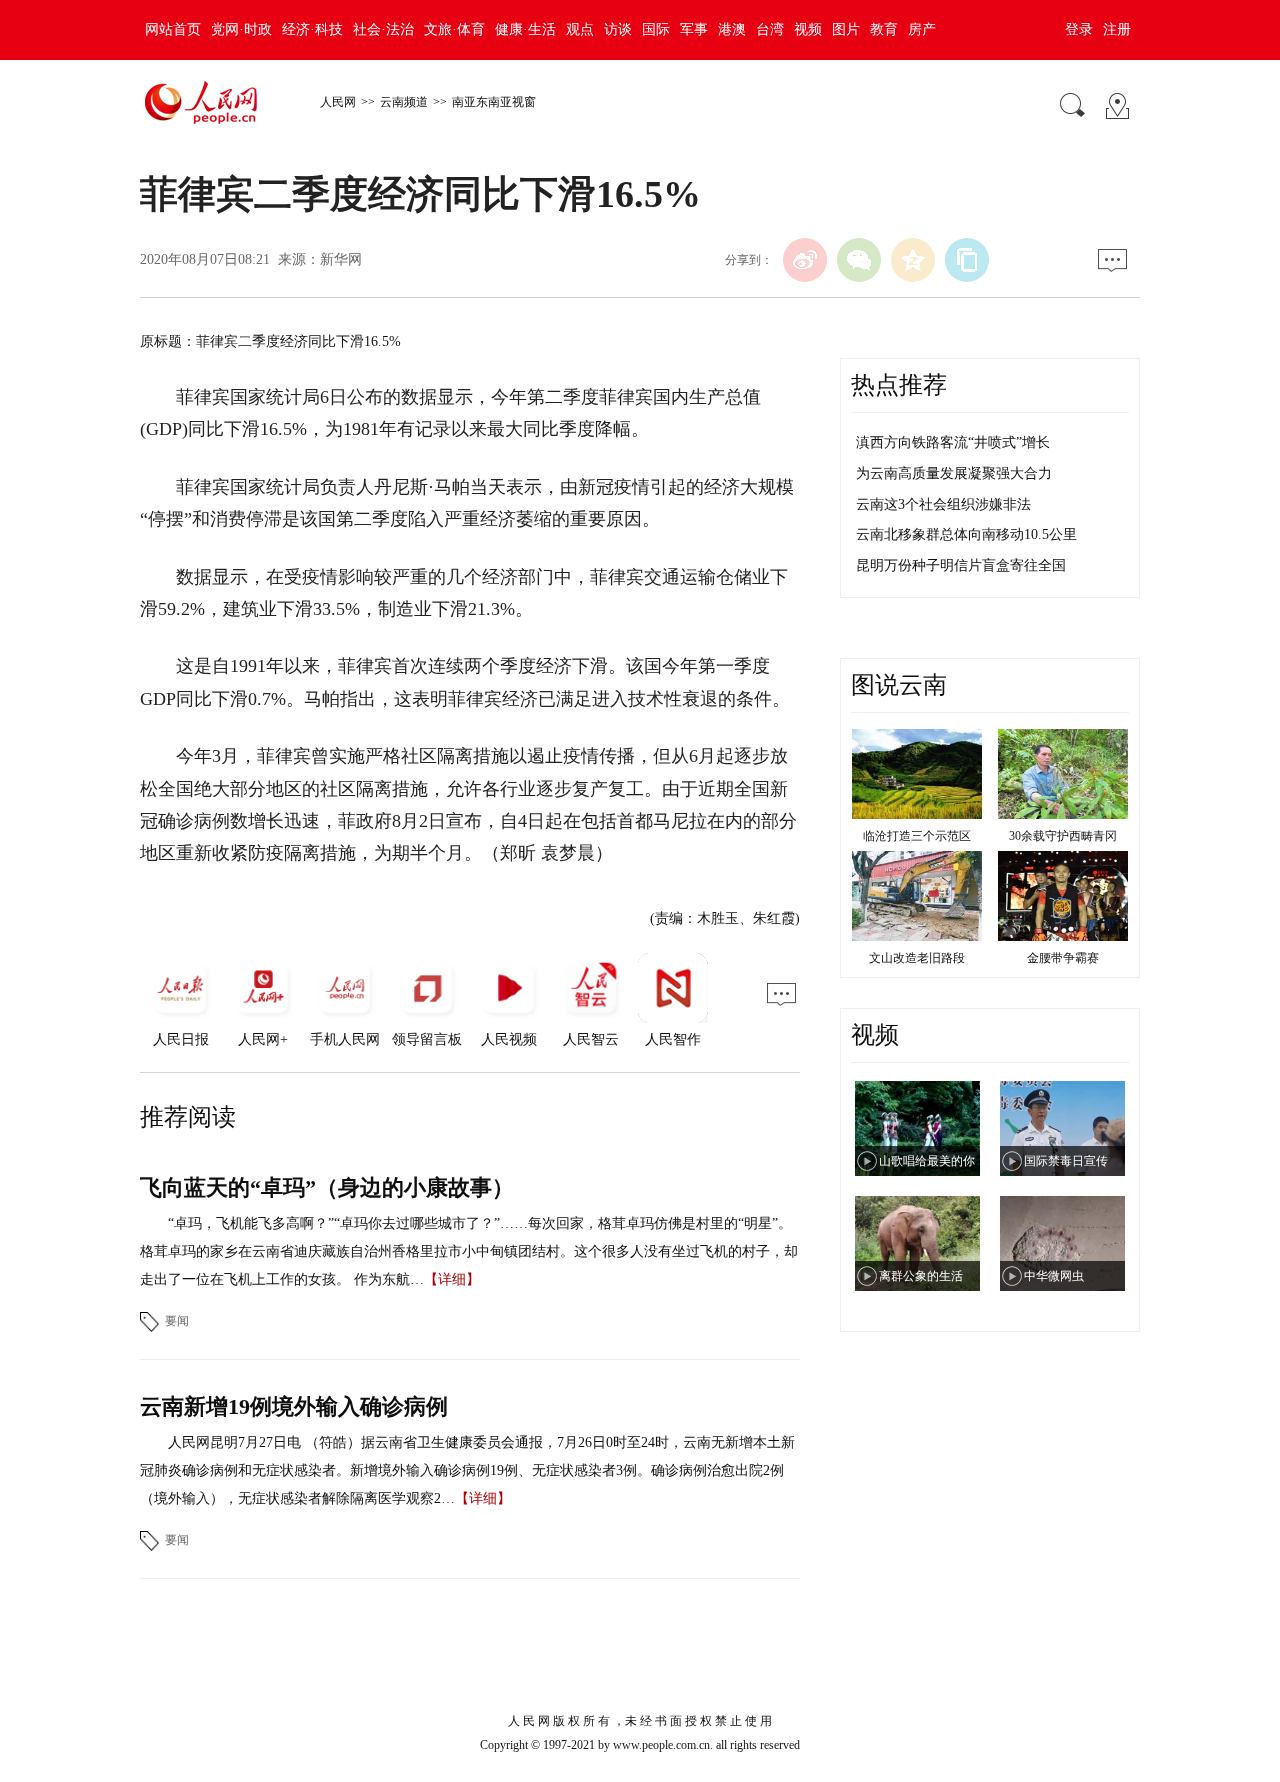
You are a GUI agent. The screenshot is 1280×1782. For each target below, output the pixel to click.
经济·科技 (312, 29)
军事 (694, 29)
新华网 (341, 259)
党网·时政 (241, 29)
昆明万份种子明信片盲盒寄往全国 (961, 565)
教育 (884, 29)
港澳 (732, 29)
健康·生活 (525, 29)
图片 (846, 29)
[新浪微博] (805, 260)
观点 (580, 29)
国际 (656, 29)
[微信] (859, 260)
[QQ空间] (913, 260)
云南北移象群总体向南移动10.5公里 (966, 534)
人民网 (338, 102)
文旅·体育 (454, 29)
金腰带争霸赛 (1063, 958)
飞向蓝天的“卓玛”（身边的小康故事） (327, 1187)
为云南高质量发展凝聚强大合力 (954, 473)
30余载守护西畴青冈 (1063, 836)
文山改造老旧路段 (917, 958)
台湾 (770, 29)
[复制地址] (967, 260)
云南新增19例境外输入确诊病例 (294, 1406)
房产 (922, 29)
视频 (808, 29)
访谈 (618, 29)
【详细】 (452, 1279)
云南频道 (404, 102)
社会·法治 (383, 29)
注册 (1117, 29)
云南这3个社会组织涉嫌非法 (943, 504)
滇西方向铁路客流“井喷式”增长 (953, 442)
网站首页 (173, 29)
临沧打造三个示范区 (917, 836)
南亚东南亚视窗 (494, 102)
